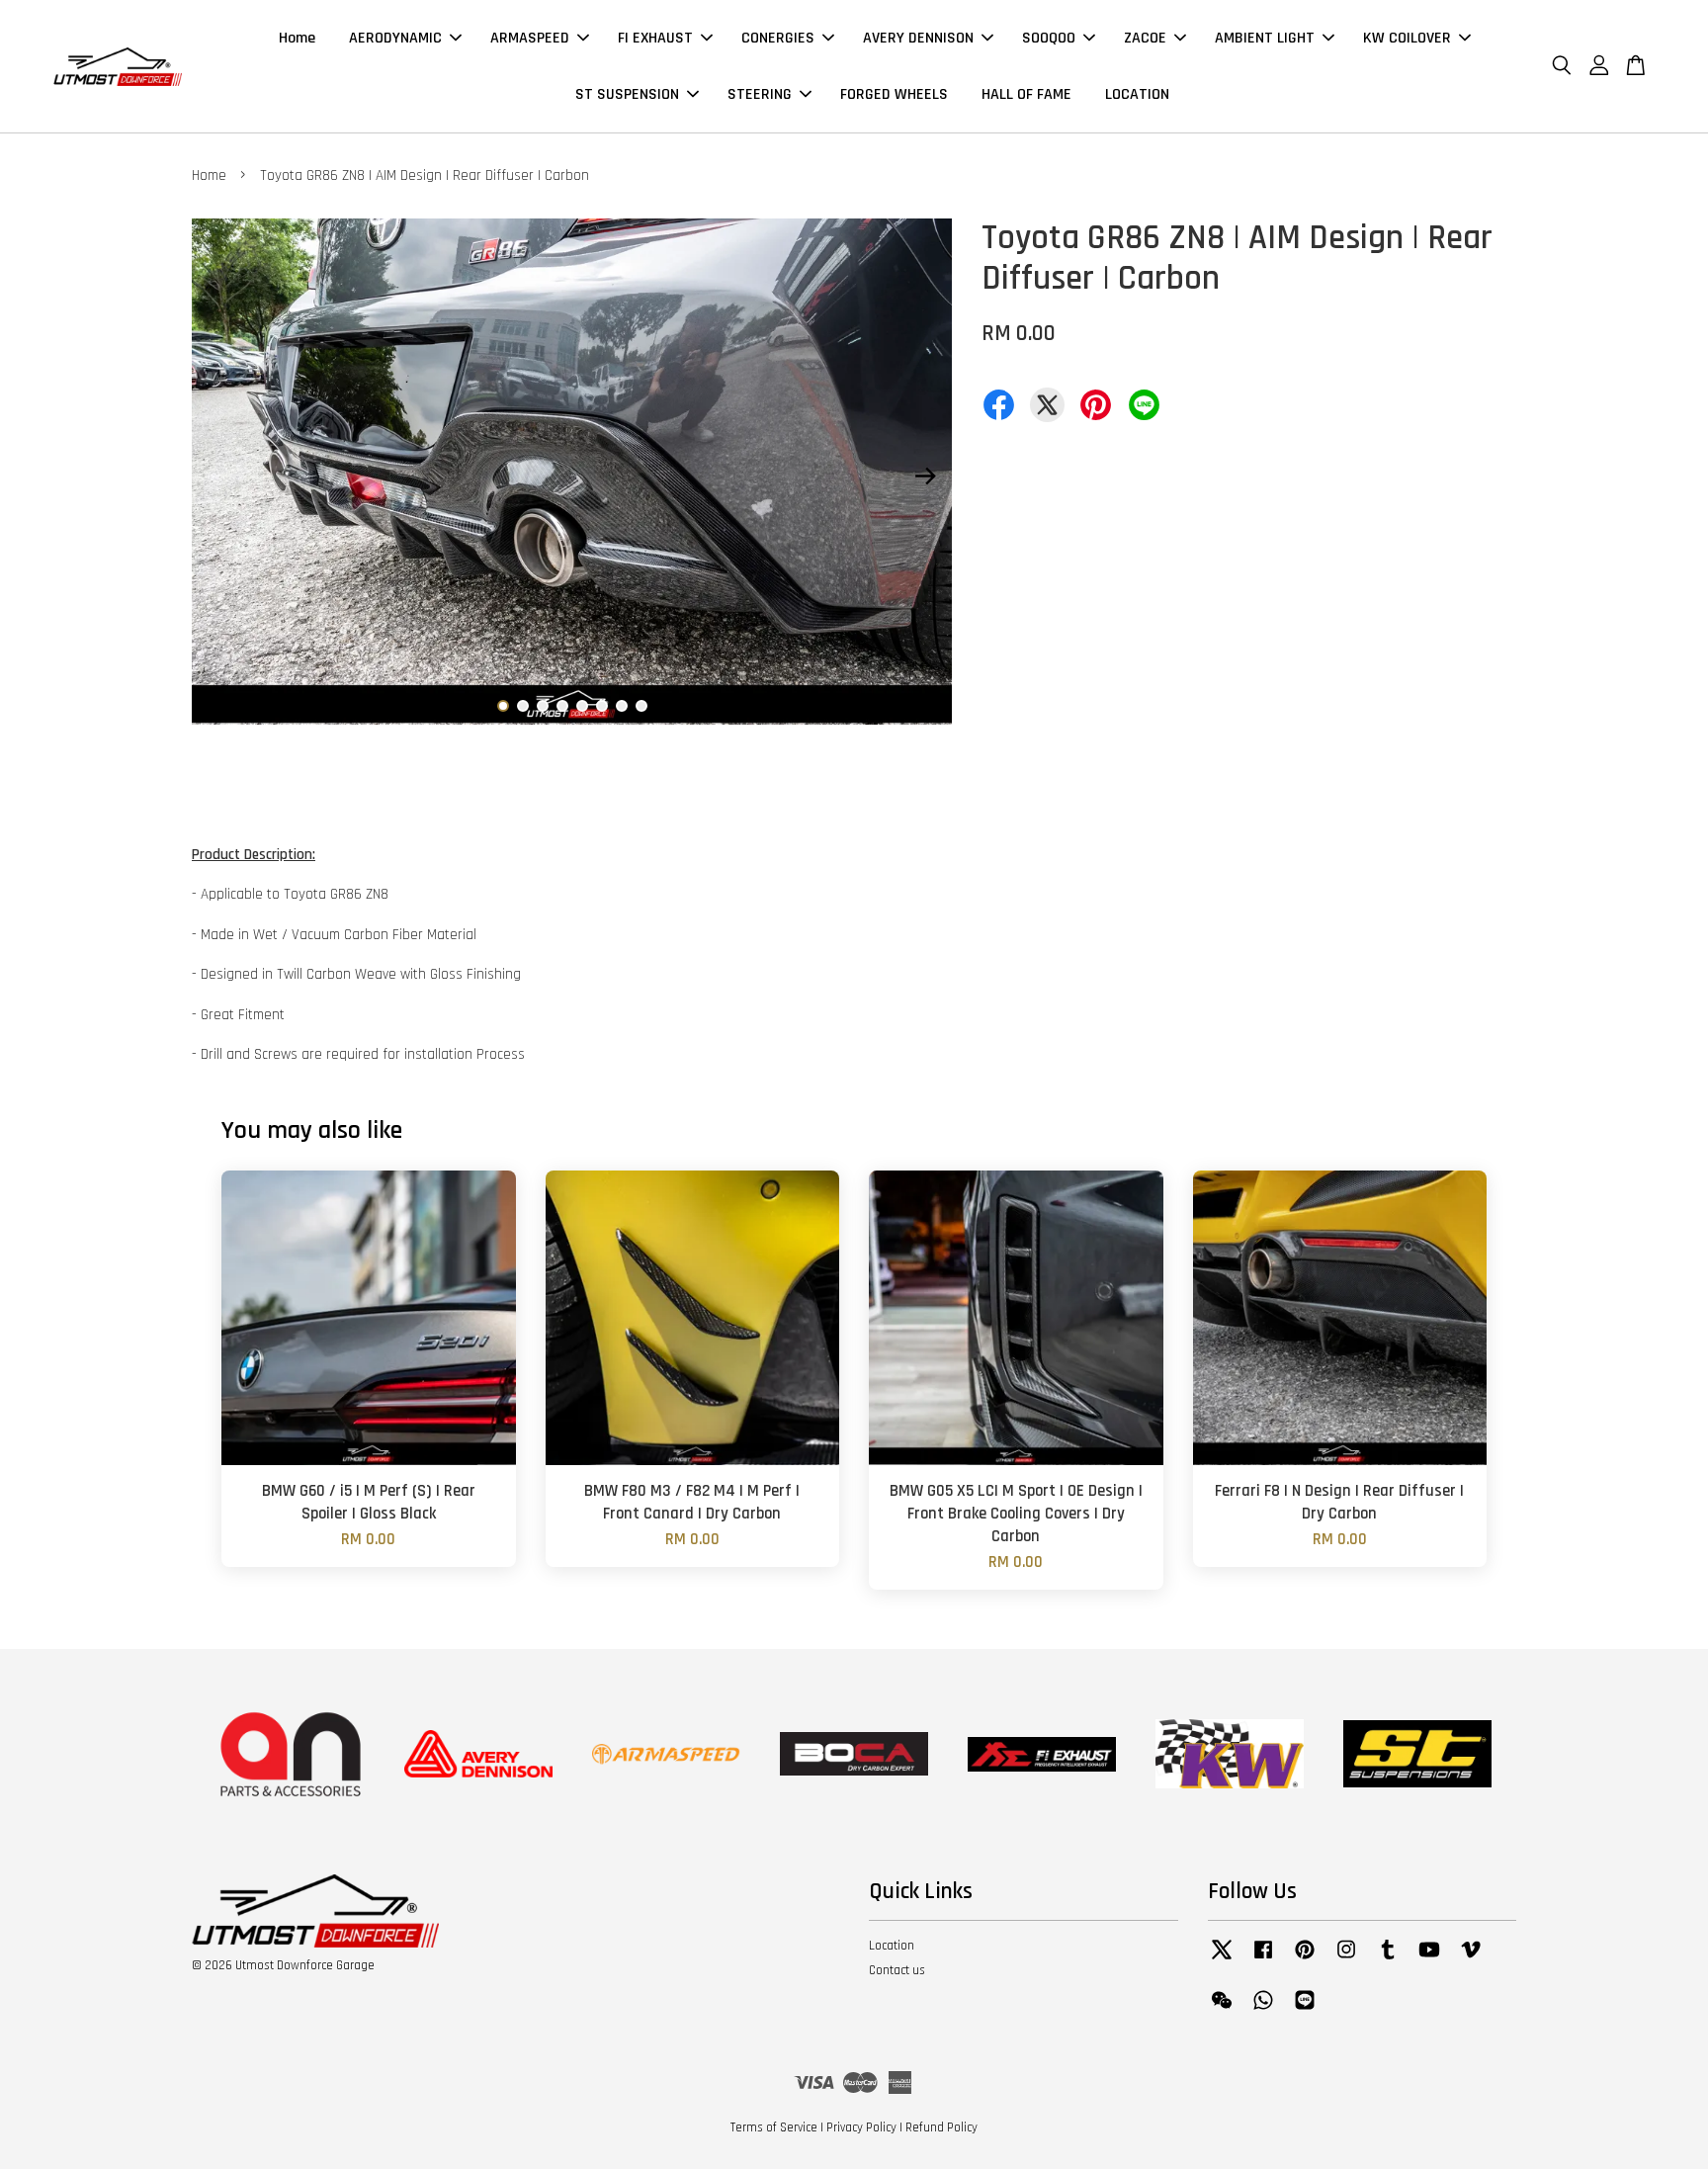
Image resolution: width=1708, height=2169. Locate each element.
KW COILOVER (1407, 38)
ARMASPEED (530, 38)
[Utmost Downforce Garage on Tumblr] (1388, 1959)
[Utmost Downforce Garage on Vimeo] (1471, 1959)
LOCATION (1137, 94)
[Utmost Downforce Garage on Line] (1305, 2010)
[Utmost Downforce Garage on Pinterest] (1305, 1959)
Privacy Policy (861, 2127)
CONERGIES (778, 38)
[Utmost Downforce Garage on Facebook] (1263, 1959)
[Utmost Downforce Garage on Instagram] (1346, 1959)
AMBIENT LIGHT (1265, 38)
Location (892, 1946)
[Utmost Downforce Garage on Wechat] (1222, 2010)
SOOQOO (1049, 38)
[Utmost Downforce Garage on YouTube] (1429, 1959)
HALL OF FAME (1026, 94)
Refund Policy (941, 2127)
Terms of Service (774, 2127)
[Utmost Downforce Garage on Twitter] (1222, 1959)
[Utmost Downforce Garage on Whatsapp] (1263, 2010)
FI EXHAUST (655, 38)
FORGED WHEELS (894, 94)
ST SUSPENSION (627, 94)
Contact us (897, 1970)
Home (297, 38)
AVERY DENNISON (918, 38)
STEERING (760, 94)
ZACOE (1145, 38)
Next (925, 476)
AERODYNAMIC (395, 38)
